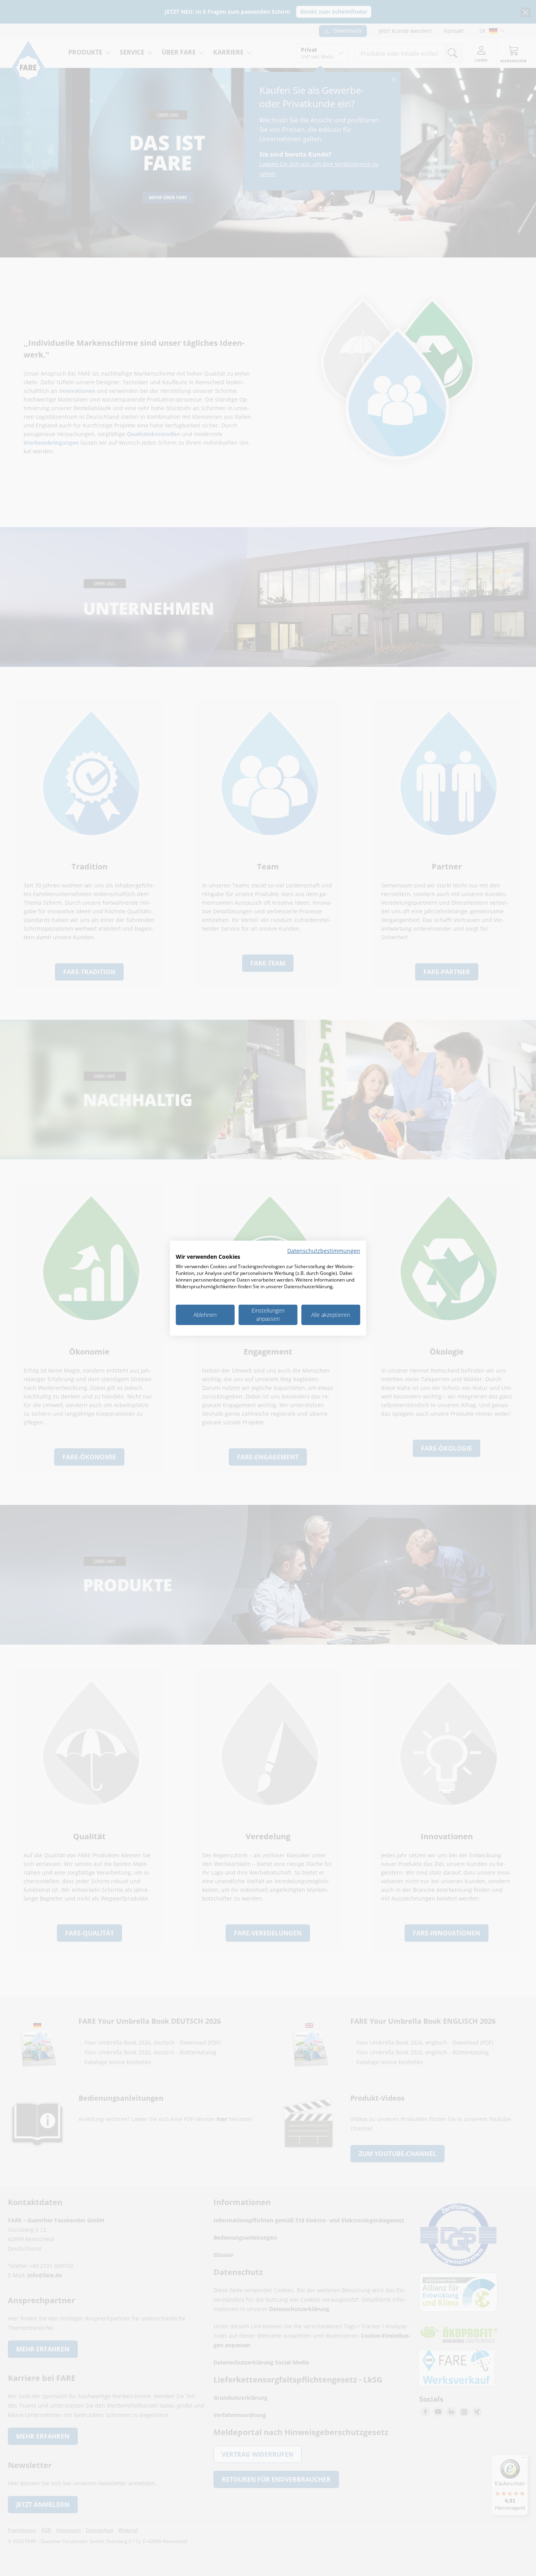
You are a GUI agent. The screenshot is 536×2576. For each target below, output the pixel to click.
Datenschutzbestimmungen (324, 1250)
